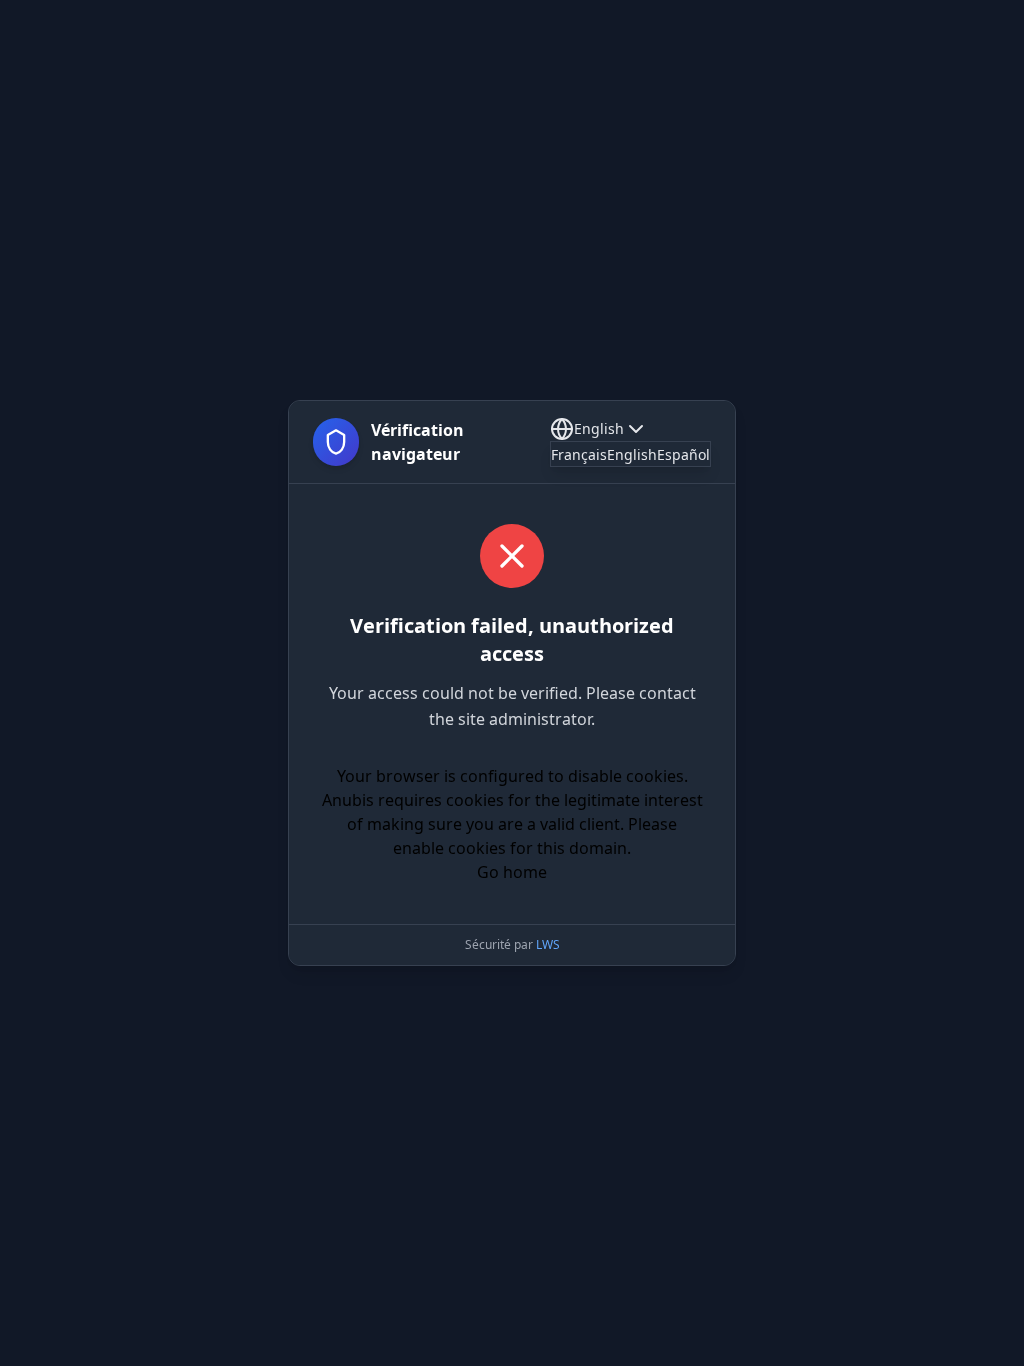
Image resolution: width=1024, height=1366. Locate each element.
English (599, 428)
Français (579, 454)
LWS (548, 944)
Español (683, 454)
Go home (512, 872)
